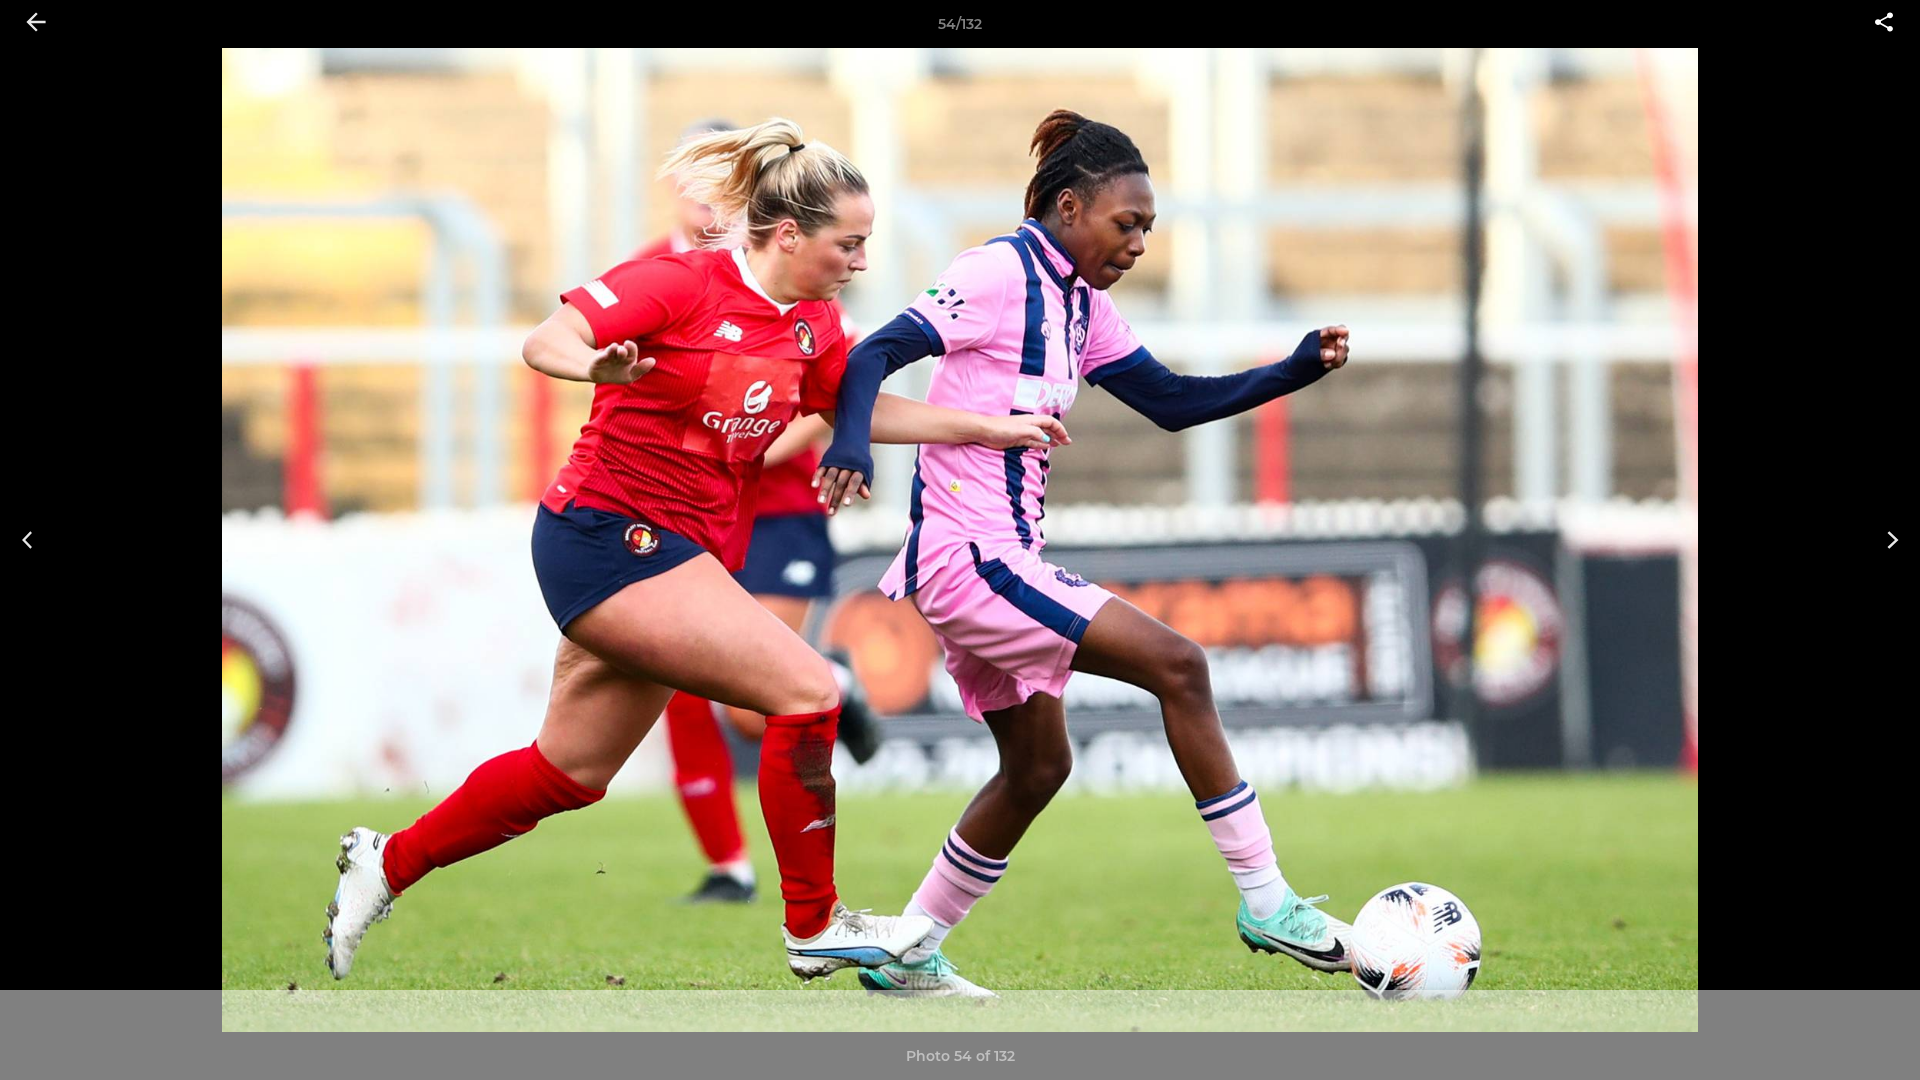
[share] (1884, 24)
